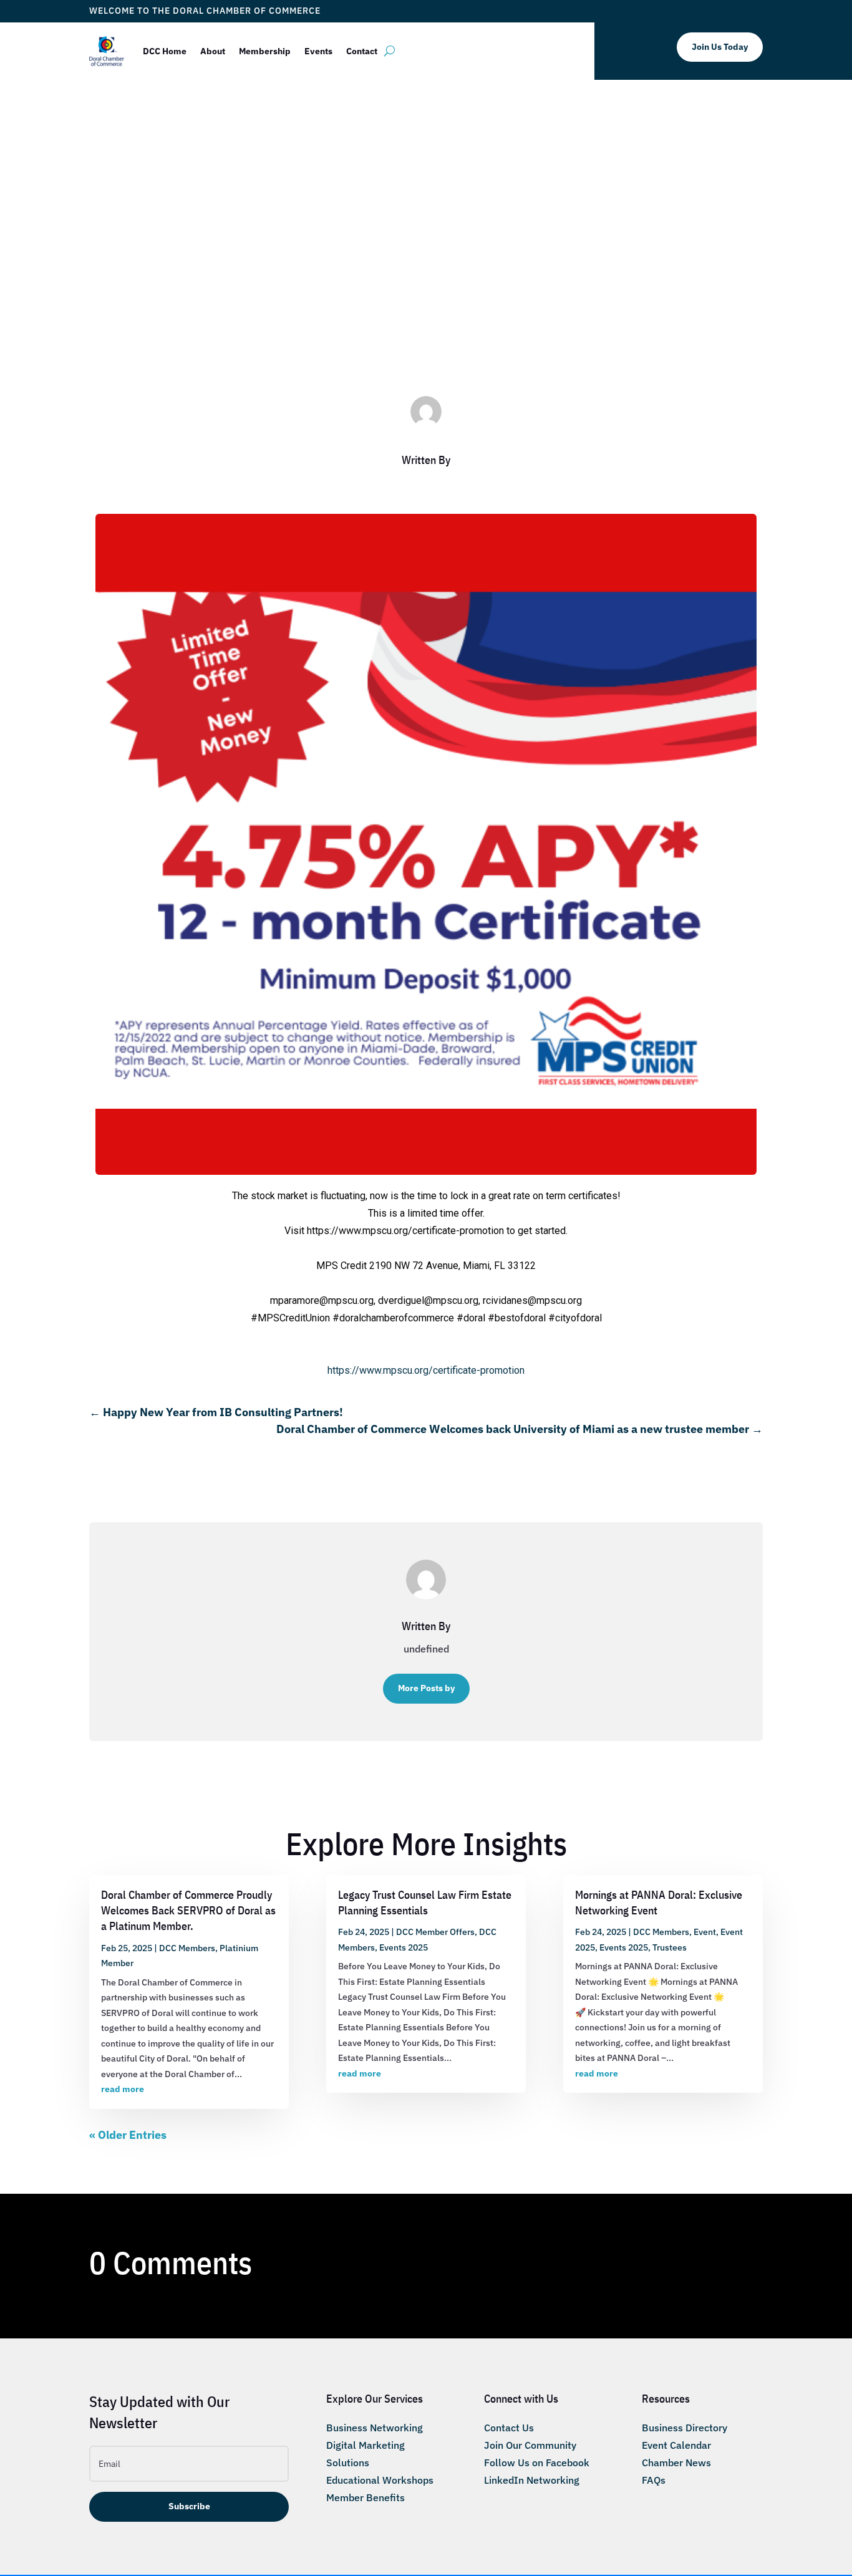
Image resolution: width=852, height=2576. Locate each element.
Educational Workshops (380, 2480)
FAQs (654, 2480)
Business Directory (685, 2428)
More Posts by (426, 1688)
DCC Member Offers (435, 1932)
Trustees (670, 1947)
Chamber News (676, 2463)
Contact (362, 51)
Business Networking (375, 2428)
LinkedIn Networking (532, 2480)
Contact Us (509, 2428)
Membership (265, 51)
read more (123, 2089)
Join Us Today (720, 47)
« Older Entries (128, 2135)
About (213, 51)
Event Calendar (676, 2445)
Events (318, 51)
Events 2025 (404, 1947)
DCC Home (165, 51)
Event (705, 1932)
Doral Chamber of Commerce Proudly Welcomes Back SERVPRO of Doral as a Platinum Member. (188, 1910)
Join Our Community (530, 2445)
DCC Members (479, 315)
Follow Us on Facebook (537, 2463)
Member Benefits (365, 2497)
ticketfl (371, 315)
